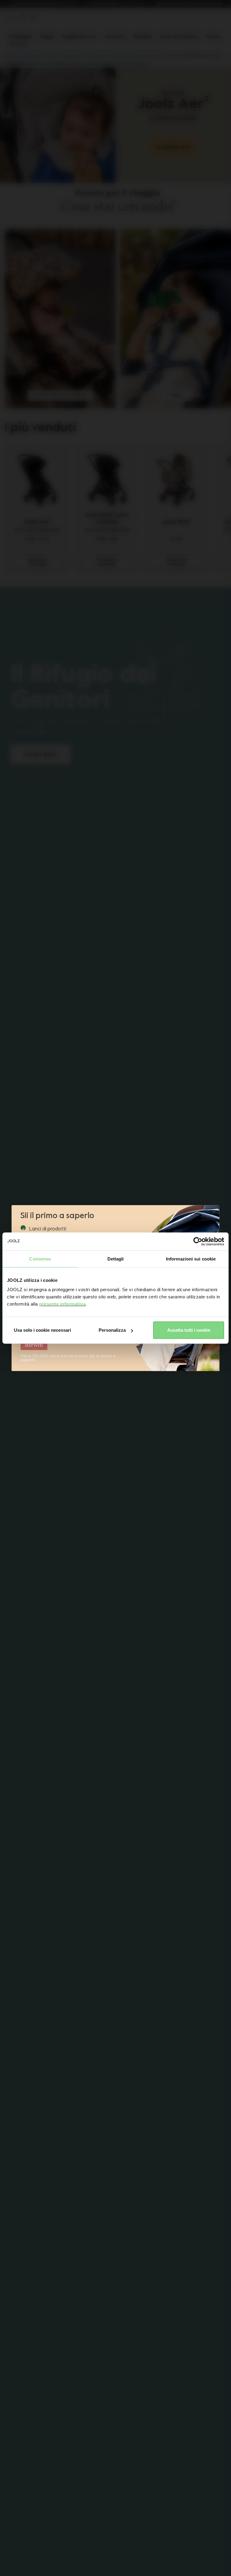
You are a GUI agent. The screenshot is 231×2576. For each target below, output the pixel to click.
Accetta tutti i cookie (189, 1330)
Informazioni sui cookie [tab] (191, 1259)
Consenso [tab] (40, 1259)
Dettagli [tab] (116, 1259)
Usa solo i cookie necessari (42, 1330)
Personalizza (112, 1330)
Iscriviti (34, 1345)
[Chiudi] (214, 1212)
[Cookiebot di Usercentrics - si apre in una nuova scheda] (198, 1241)
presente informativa (62, 1304)
